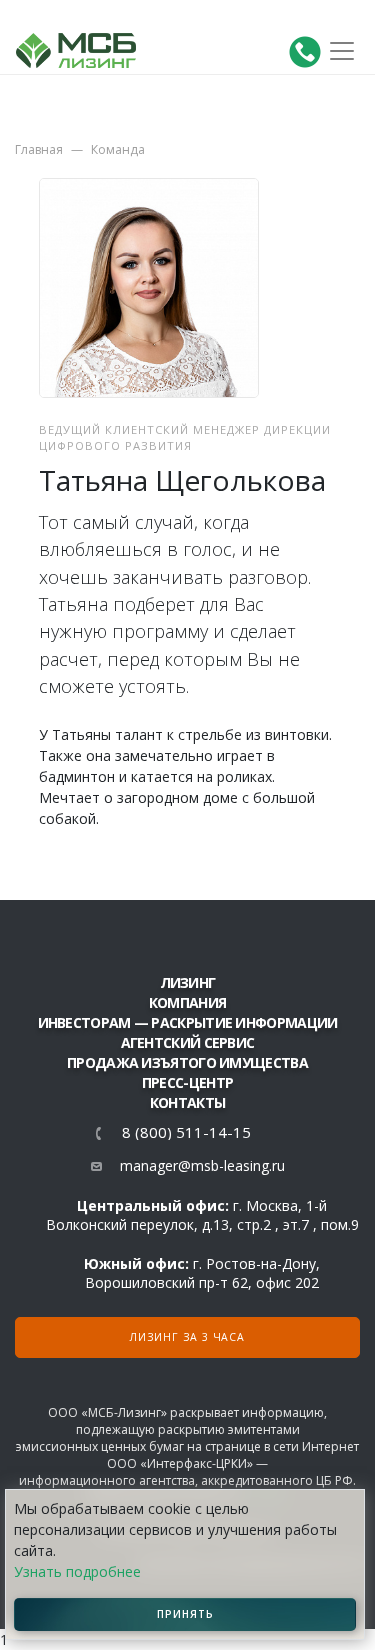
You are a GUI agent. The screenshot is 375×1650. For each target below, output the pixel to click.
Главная (39, 149)
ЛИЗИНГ (188, 982)
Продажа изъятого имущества (187, 1062)
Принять (185, 1614)
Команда (118, 149)
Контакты (187, 1102)
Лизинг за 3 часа (187, 1337)
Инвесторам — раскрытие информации (188, 1022)
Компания (187, 1002)
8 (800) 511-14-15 (186, 1132)
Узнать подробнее (77, 1571)
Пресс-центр (187, 1082)
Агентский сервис (188, 1042)
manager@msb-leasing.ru (202, 1165)
